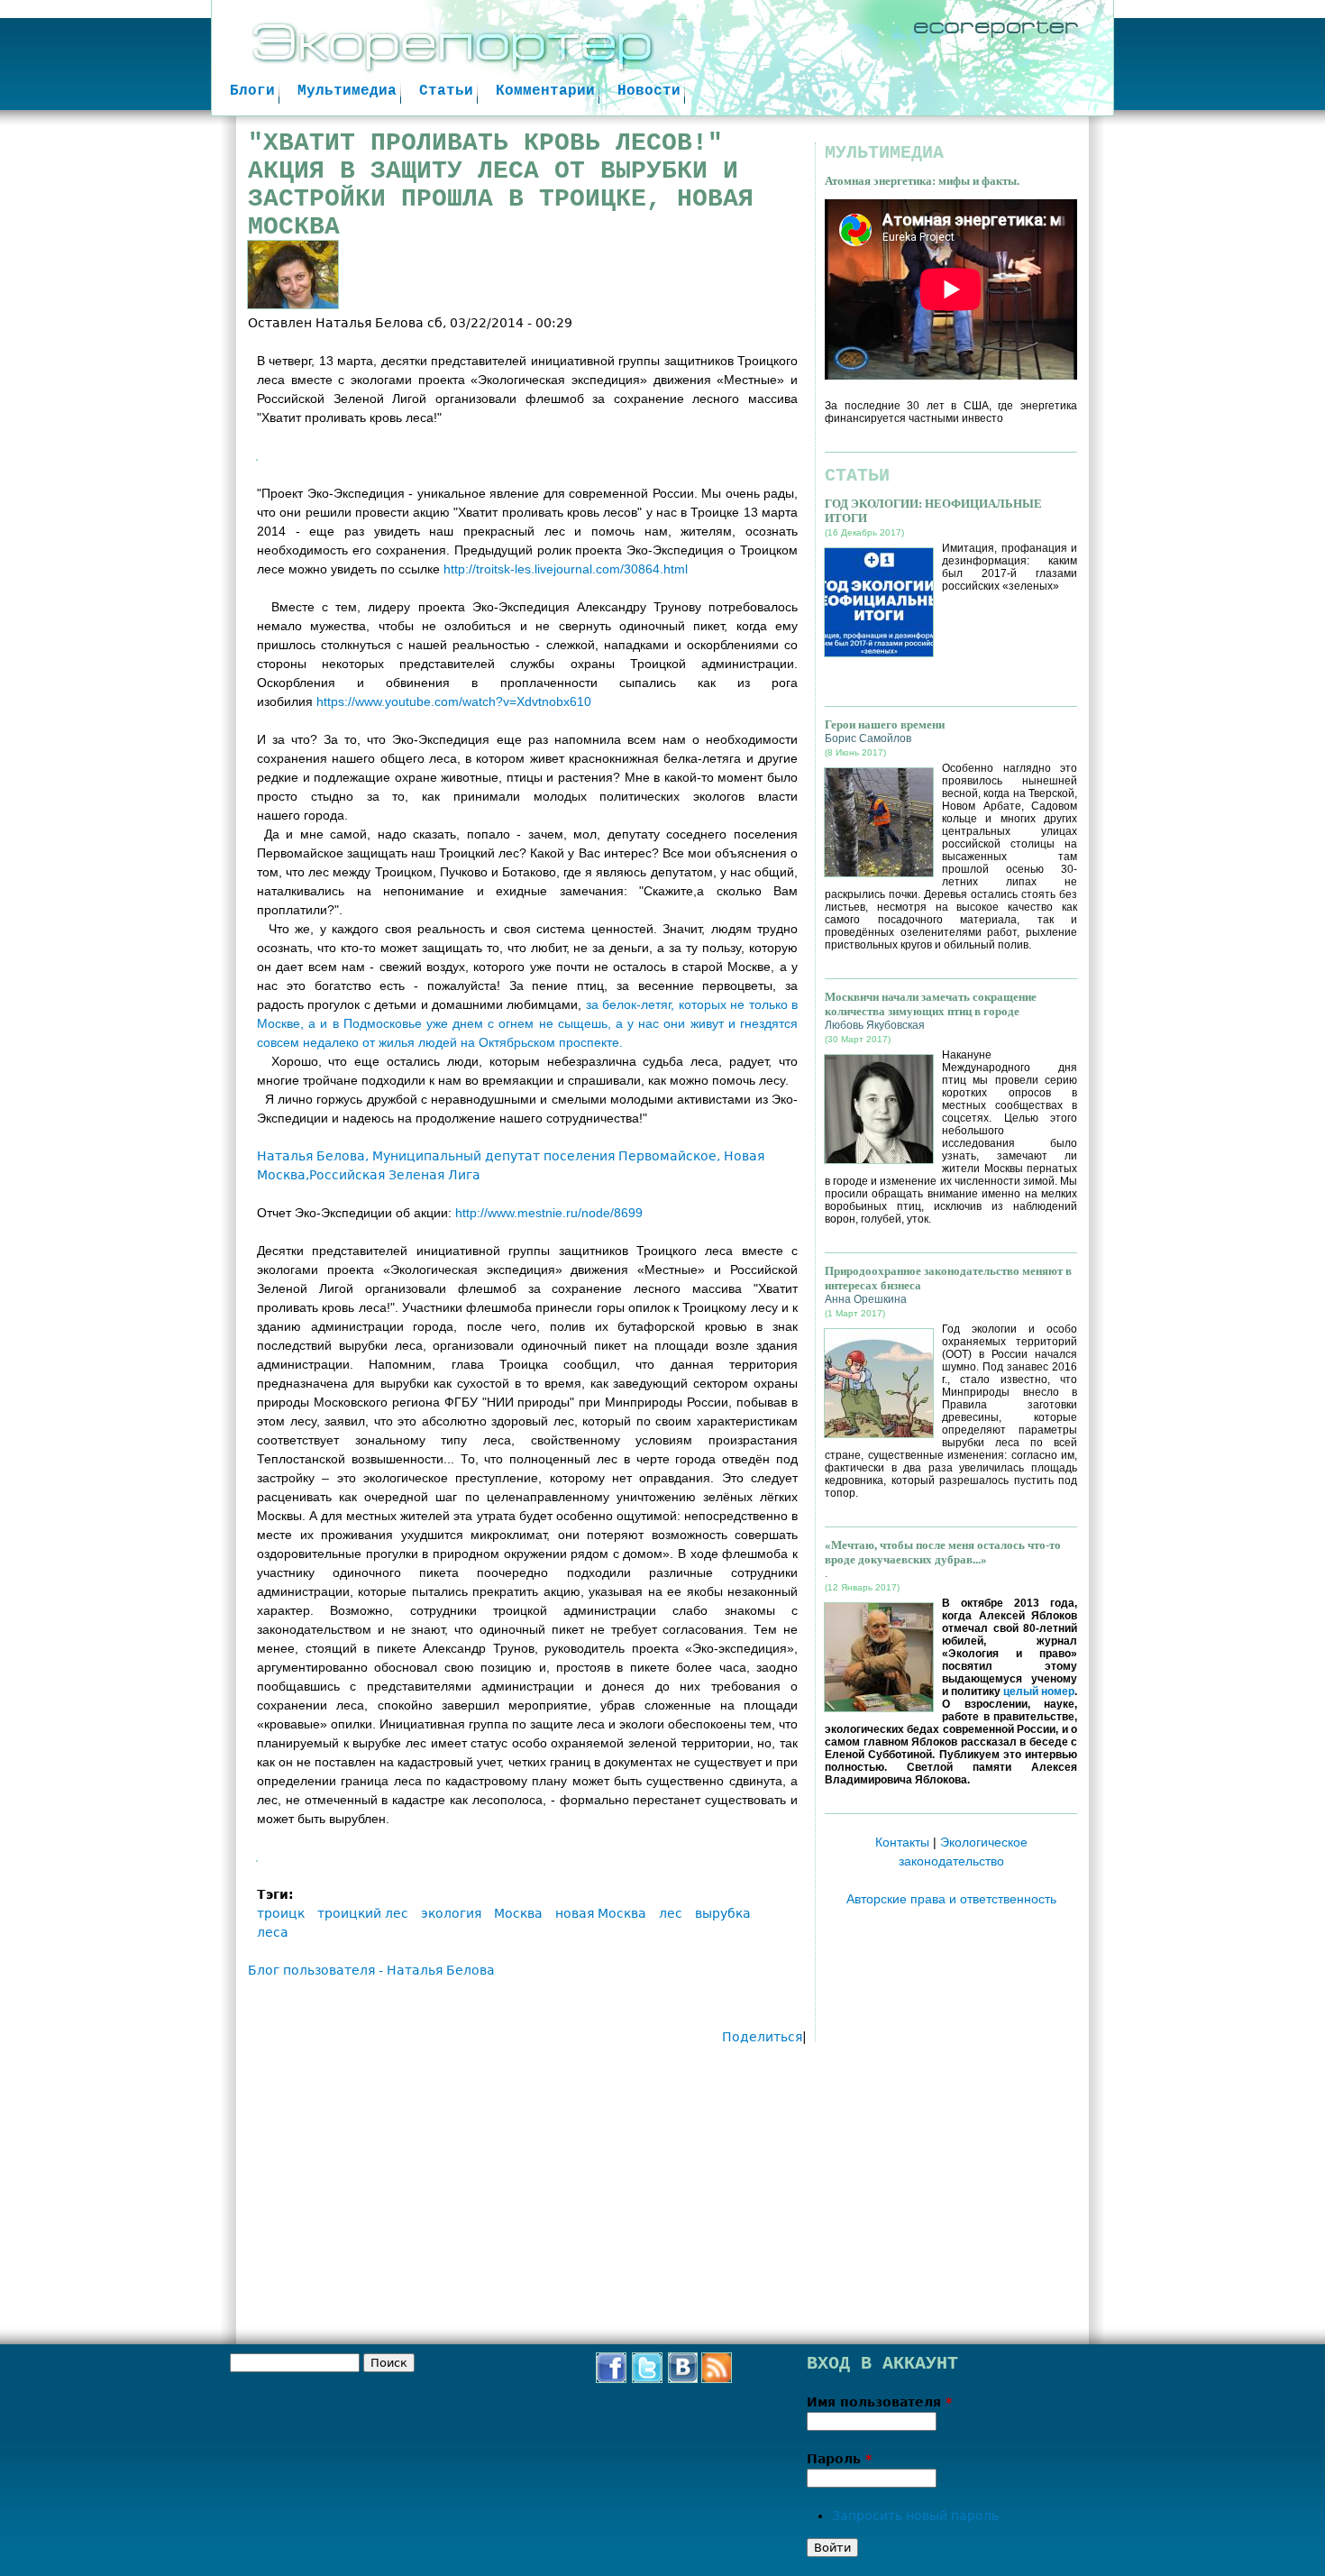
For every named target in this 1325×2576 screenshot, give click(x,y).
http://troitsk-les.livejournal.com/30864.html (566, 569)
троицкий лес (363, 1913)
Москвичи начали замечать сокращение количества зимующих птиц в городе (931, 1004)
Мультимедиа (347, 91)
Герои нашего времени (885, 724)
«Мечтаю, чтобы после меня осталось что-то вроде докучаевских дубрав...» (943, 1552)
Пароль (839, 2459)
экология (451, 1913)
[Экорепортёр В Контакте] (683, 2378)
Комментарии (545, 91)
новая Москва (601, 1913)
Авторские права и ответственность (951, 1899)
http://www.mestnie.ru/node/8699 (549, 1213)
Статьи (446, 91)
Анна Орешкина (866, 1299)
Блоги (252, 91)
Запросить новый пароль (915, 2516)
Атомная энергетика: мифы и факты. (922, 181)
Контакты (902, 1842)
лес (671, 1913)
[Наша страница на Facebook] (611, 2378)
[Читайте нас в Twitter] (647, 2378)
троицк (281, 1913)
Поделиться (762, 2037)
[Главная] (662, 58)
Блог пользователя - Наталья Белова (371, 1970)
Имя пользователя (879, 2402)
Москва (518, 1913)
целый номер (1039, 1691)
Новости (649, 91)
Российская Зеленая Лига (395, 1175)
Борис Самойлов (868, 738)
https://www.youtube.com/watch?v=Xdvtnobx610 (454, 701)
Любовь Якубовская (875, 1025)
